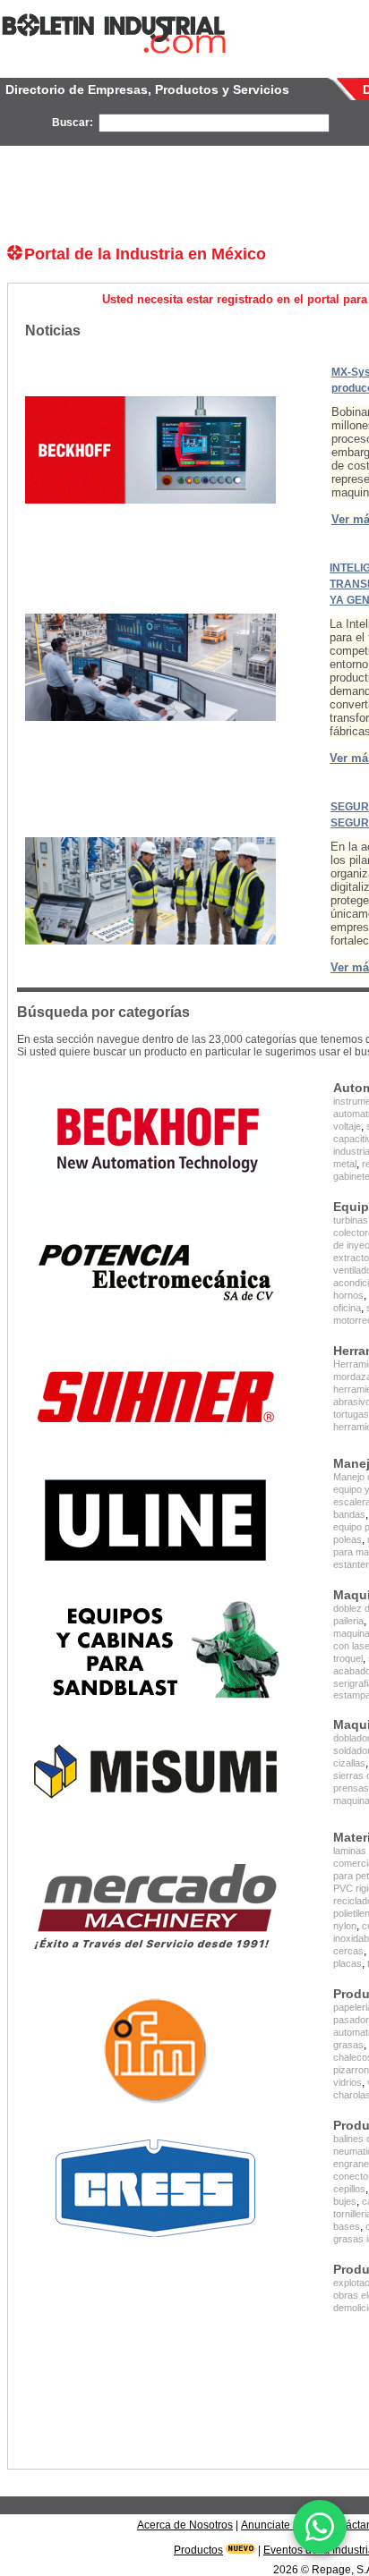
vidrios (348, 2082)
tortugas (351, 1414)
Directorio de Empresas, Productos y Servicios (147, 89)
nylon (345, 1926)
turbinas (351, 1220)
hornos (348, 1295)
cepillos (349, 2189)
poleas (348, 1539)
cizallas (349, 1763)
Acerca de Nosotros (185, 2525)
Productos (198, 2550)
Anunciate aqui (278, 2525)
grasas (348, 2045)
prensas (351, 1788)
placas (348, 1963)
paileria (348, 1621)
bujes (345, 2201)
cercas (348, 1951)
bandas (349, 1514)
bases (347, 2226)
